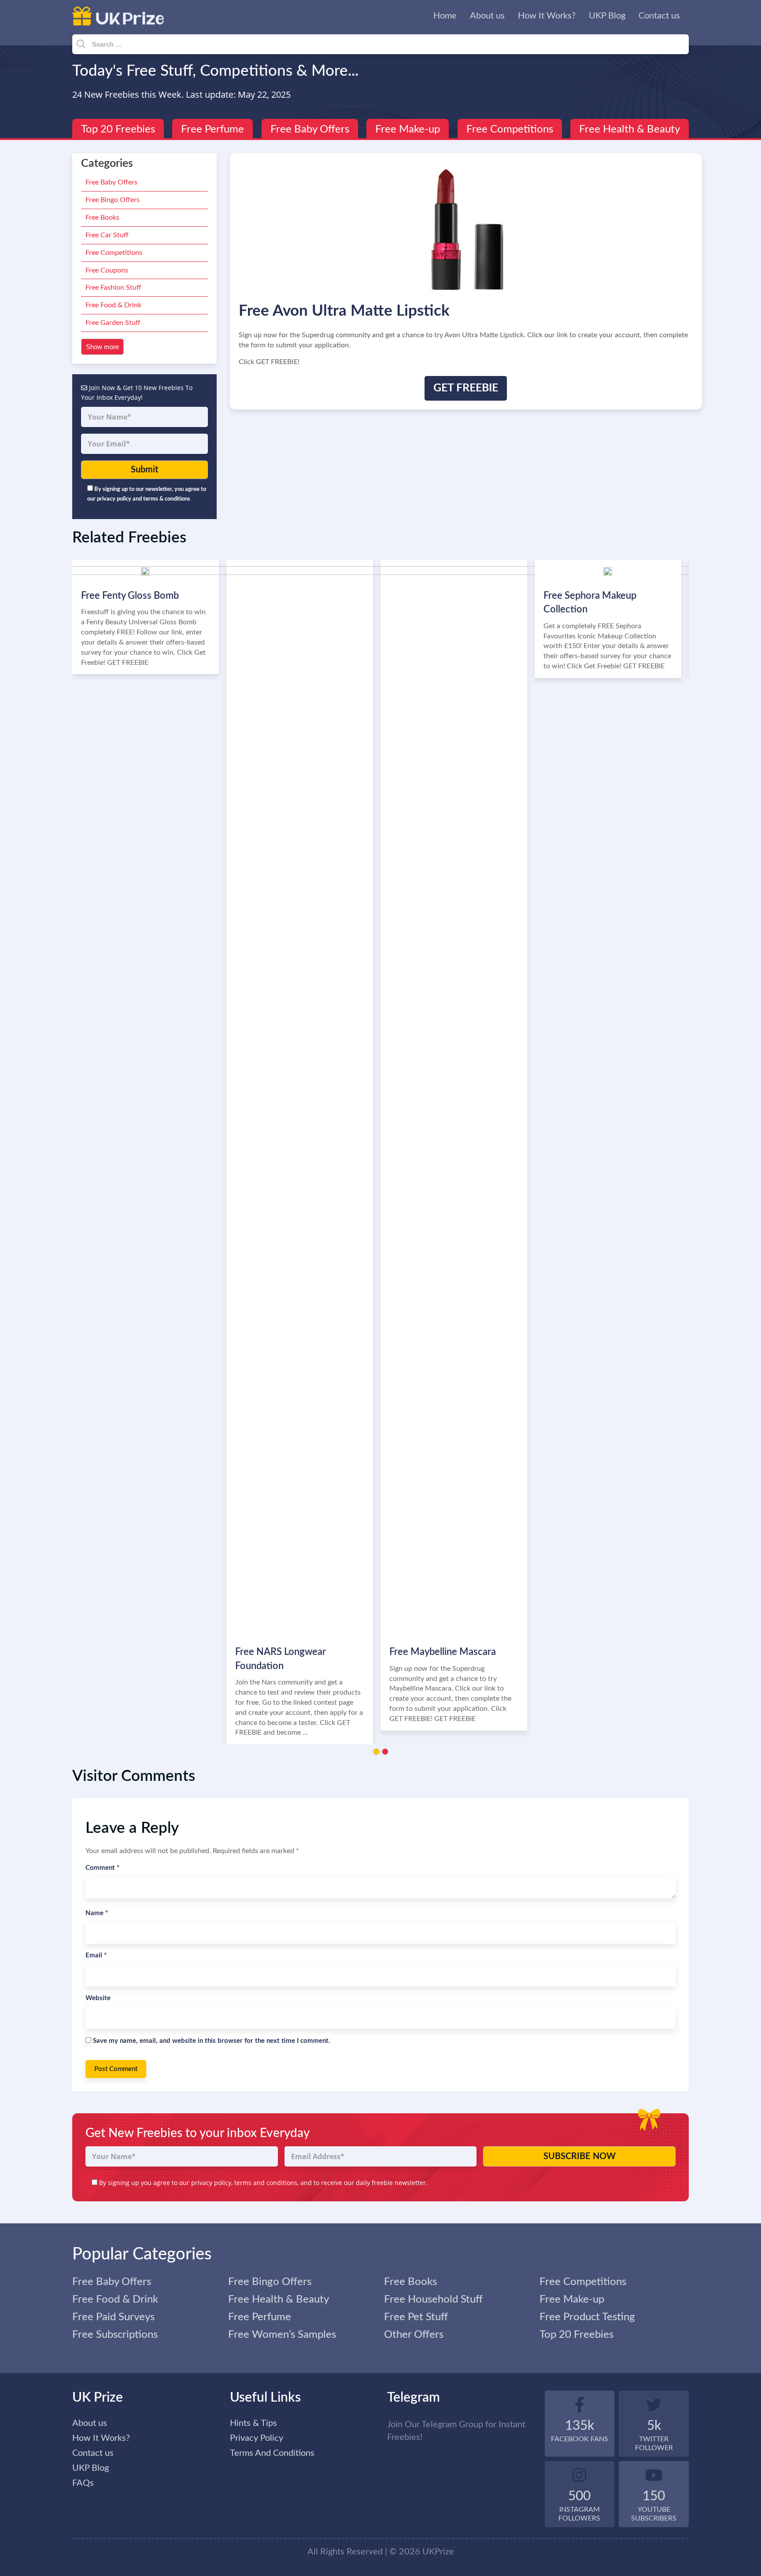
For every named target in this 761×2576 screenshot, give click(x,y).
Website (98, 1998)
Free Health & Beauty (630, 129)
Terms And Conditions (272, 2453)
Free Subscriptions (115, 2335)
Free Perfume (212, 129)
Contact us (659, 16)
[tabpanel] (458, 1145)
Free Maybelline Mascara (443, 1652)
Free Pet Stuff (416, 2317)
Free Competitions (510, 129)
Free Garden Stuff (113, 323)
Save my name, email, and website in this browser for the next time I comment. (212, 2041)
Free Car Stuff (107, 235)
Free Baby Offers (310, 129)
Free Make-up (408, 129)
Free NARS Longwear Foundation (281, 1659)
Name (97, 1913)
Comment (102, 1868)
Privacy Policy (257, 2438)
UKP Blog (607, 16)
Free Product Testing (587, 2317)
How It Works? (547, 16)
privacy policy (211, 2183)
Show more (102, 347)
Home (445, 16)
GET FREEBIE (466, 388)
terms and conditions (266, 2183)
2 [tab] (385, 1752)
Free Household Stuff (433, 2300)
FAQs (83, 2483)
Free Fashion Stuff (113, 287)
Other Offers (414, 2335)
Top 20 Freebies (118, 129)
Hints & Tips (253, 2423)
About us (487, 16)
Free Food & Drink (113, 305)
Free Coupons (107, 270)
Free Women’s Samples (282, 2335)
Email (96, 1955)
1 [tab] (376, 1752)
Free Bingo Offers (113, 200)
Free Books (102, 217)
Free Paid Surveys (113, 2317)
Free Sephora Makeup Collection (590, 603)
